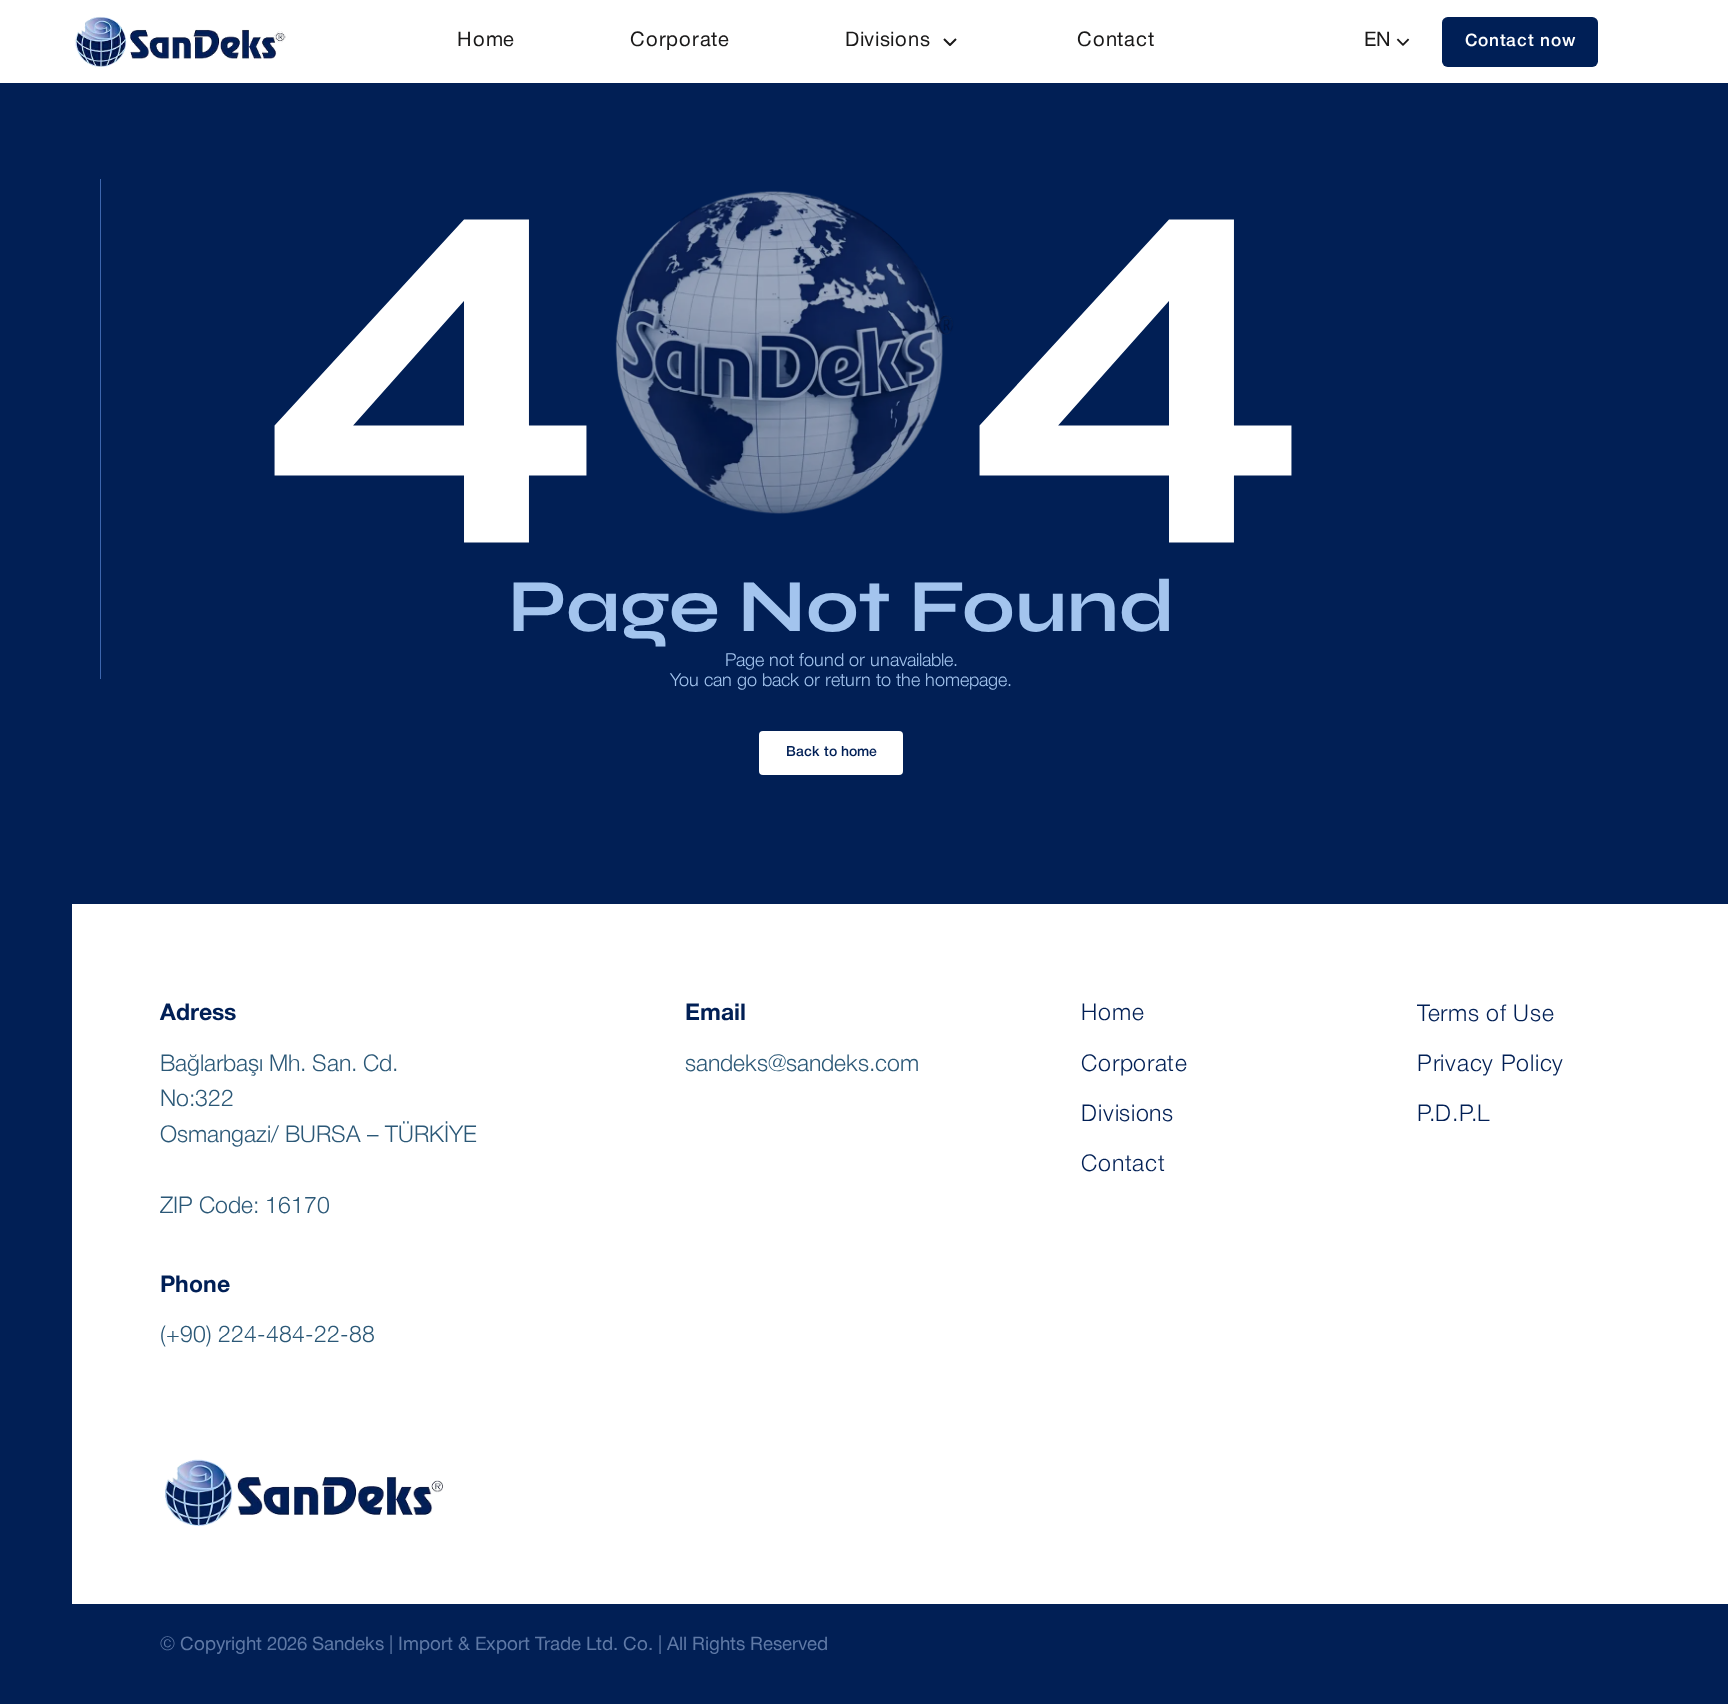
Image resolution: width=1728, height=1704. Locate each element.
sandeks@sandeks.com (802, 1065)
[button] (1520, 42)
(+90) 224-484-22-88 (267, 1336)
